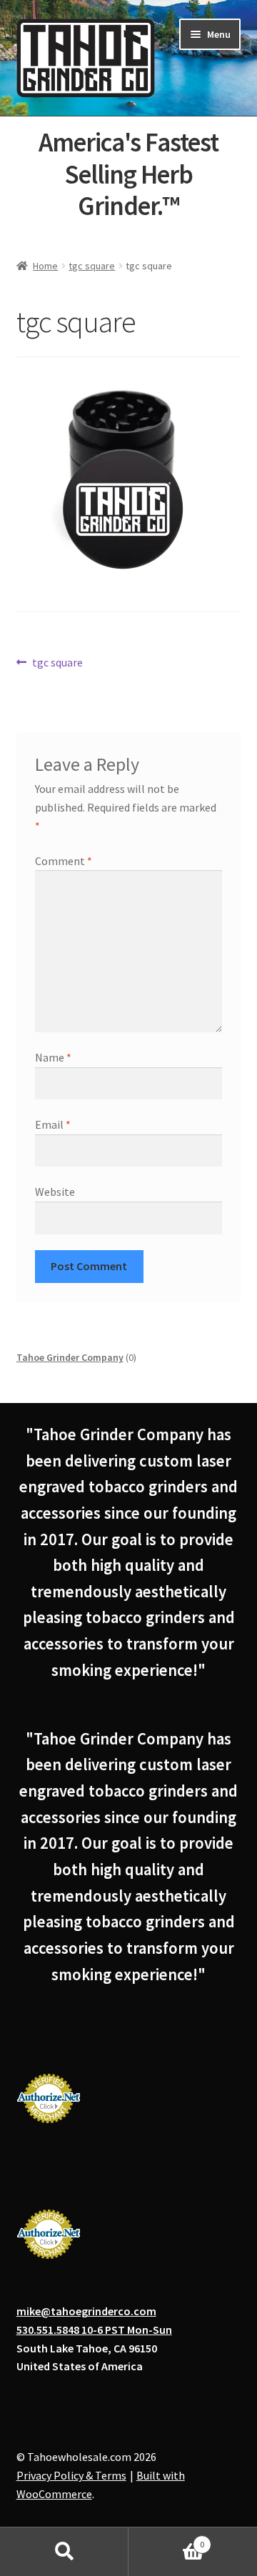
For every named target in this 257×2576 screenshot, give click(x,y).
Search (64, 2552)
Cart (166, 2539)
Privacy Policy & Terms (71, 2475)
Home (45, 266)
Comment (64, 861)
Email (53, 1124)
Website (55, 1192)
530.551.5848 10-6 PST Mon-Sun (94, 2330)
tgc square (92, 266)
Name (53, 1057)
